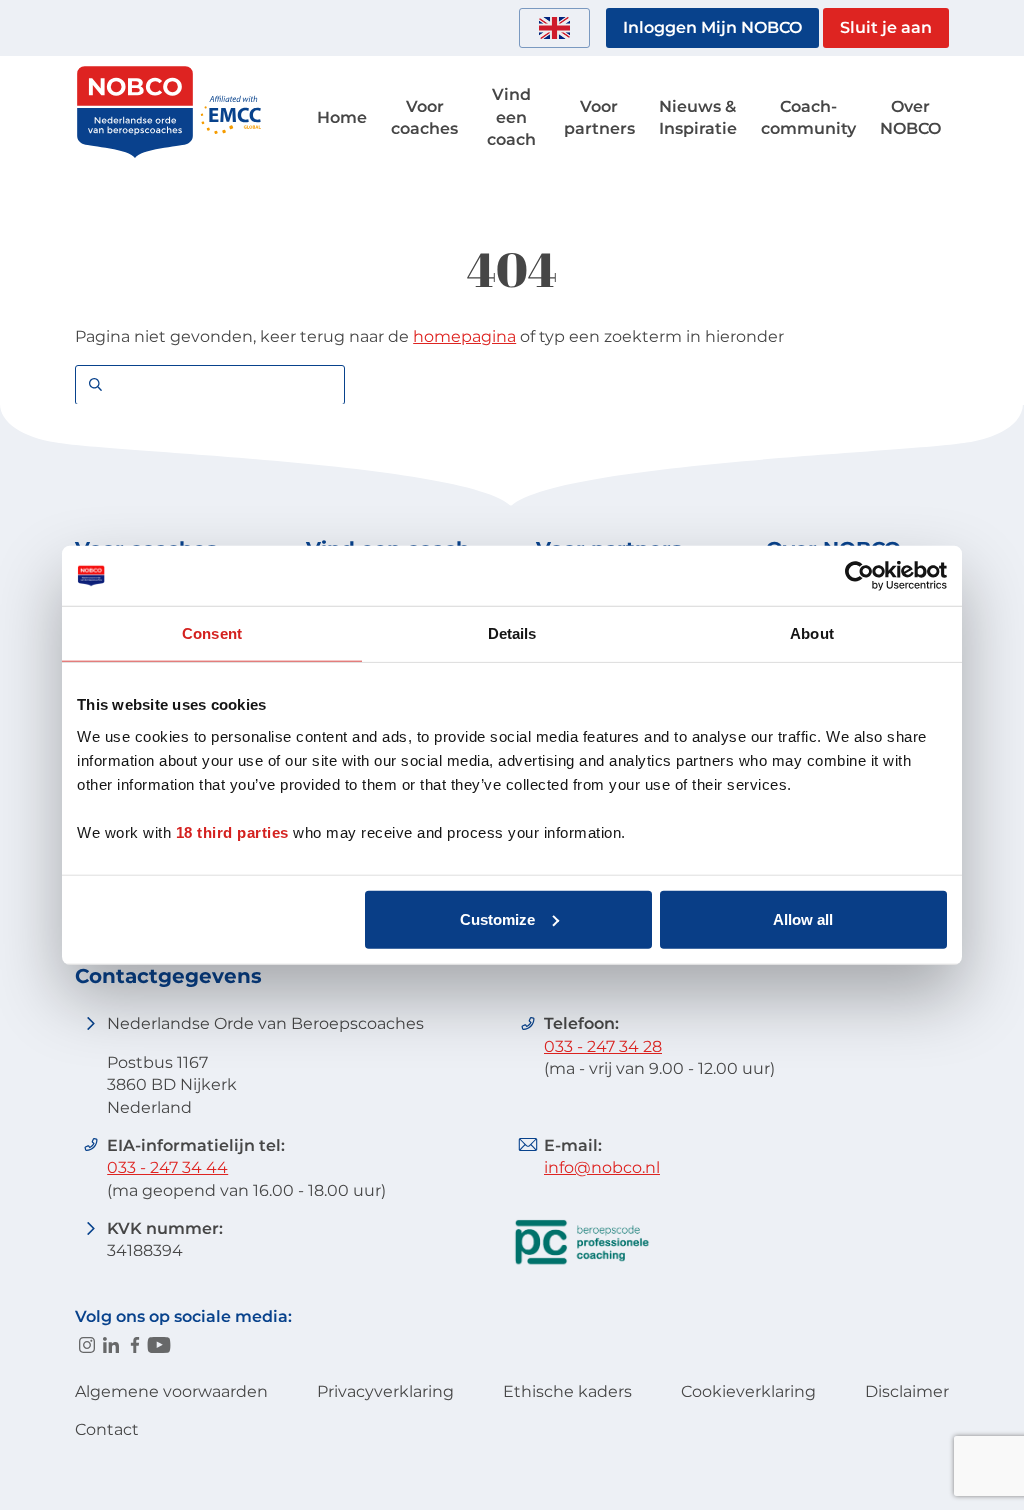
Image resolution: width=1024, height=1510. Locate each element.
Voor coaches (424, 117)
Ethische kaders (567, 1391)
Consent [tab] (212, 633)
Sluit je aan (886, 27)
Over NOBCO (910, 117)
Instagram (87, 1345)
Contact (107, 1429)
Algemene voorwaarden (171, 1391)
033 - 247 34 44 (167, 1167)
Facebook (135, 1345)
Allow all (803, 918)
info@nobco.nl (602, 1167)
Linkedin (111, 1345)
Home (342, 117)
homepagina (464, 336)
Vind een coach (511, 117)
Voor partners (599, 117)
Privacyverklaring (385, 1391)
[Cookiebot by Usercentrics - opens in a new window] (859, 576)
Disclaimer (907, 1391)
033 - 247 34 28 (603, 1046)
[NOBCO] (135, 154)
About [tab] (812, 633)
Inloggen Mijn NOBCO (712, 27)
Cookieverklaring (748, 1391)
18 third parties (232, 831)
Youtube (159, 1345)
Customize (497, 918)
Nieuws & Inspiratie (698, 117)
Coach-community (808, 117)
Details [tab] (512, 633)
